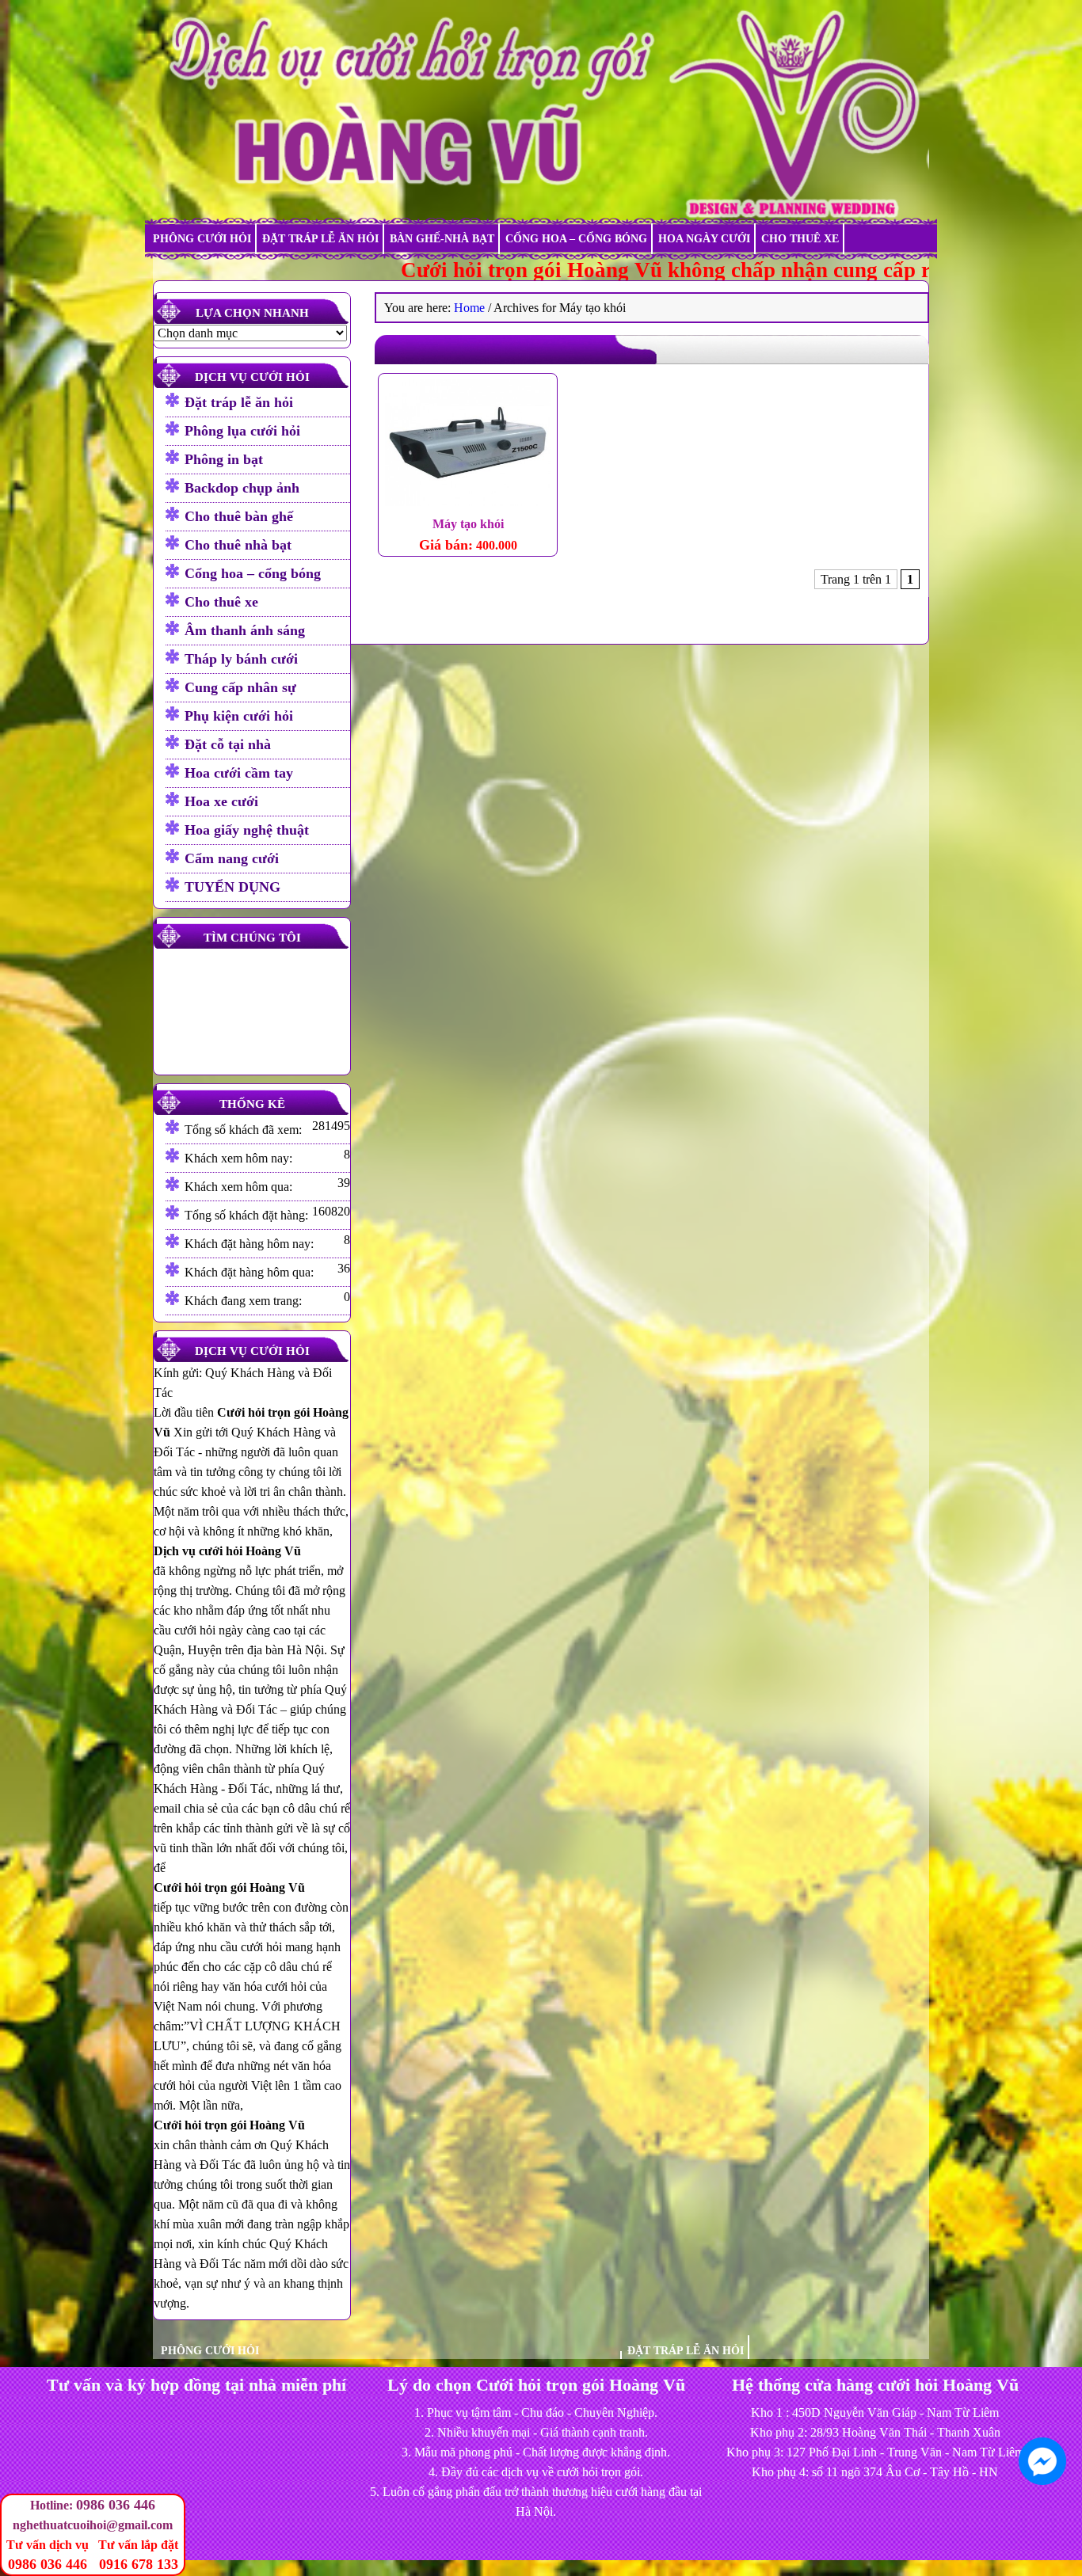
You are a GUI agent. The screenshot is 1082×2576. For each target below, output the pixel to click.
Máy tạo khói (468, 524)
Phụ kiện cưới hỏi (239, 716)
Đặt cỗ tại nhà (228, 744)
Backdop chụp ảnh (242, 488)
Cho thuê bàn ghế (239, 516)
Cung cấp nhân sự (240, 687)
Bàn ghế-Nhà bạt (442, 239)
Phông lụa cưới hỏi (242, 431)
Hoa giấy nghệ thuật (247, 830)
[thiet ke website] (1075, 2536)
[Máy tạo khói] (468, 445)
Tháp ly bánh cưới (241, 659)
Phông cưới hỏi (202, 239)
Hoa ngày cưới (704, 239)
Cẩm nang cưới (232, 858)
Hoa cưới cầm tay (239, 773)
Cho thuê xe (800, 239)
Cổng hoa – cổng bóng (576, 239)
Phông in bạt (224, 459)
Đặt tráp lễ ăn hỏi (320, 239)
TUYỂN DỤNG (232, 887)
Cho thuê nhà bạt (238, 545)
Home (469, 308)
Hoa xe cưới (221, 801)
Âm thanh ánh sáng (245, 630)
